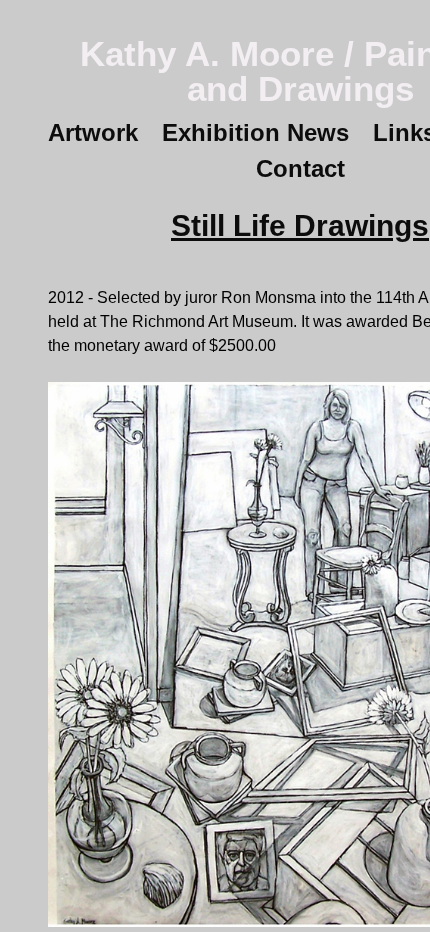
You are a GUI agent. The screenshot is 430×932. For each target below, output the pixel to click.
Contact (300, 168)
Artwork (103, 132)
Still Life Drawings (300, 226)
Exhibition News (263, 132)
